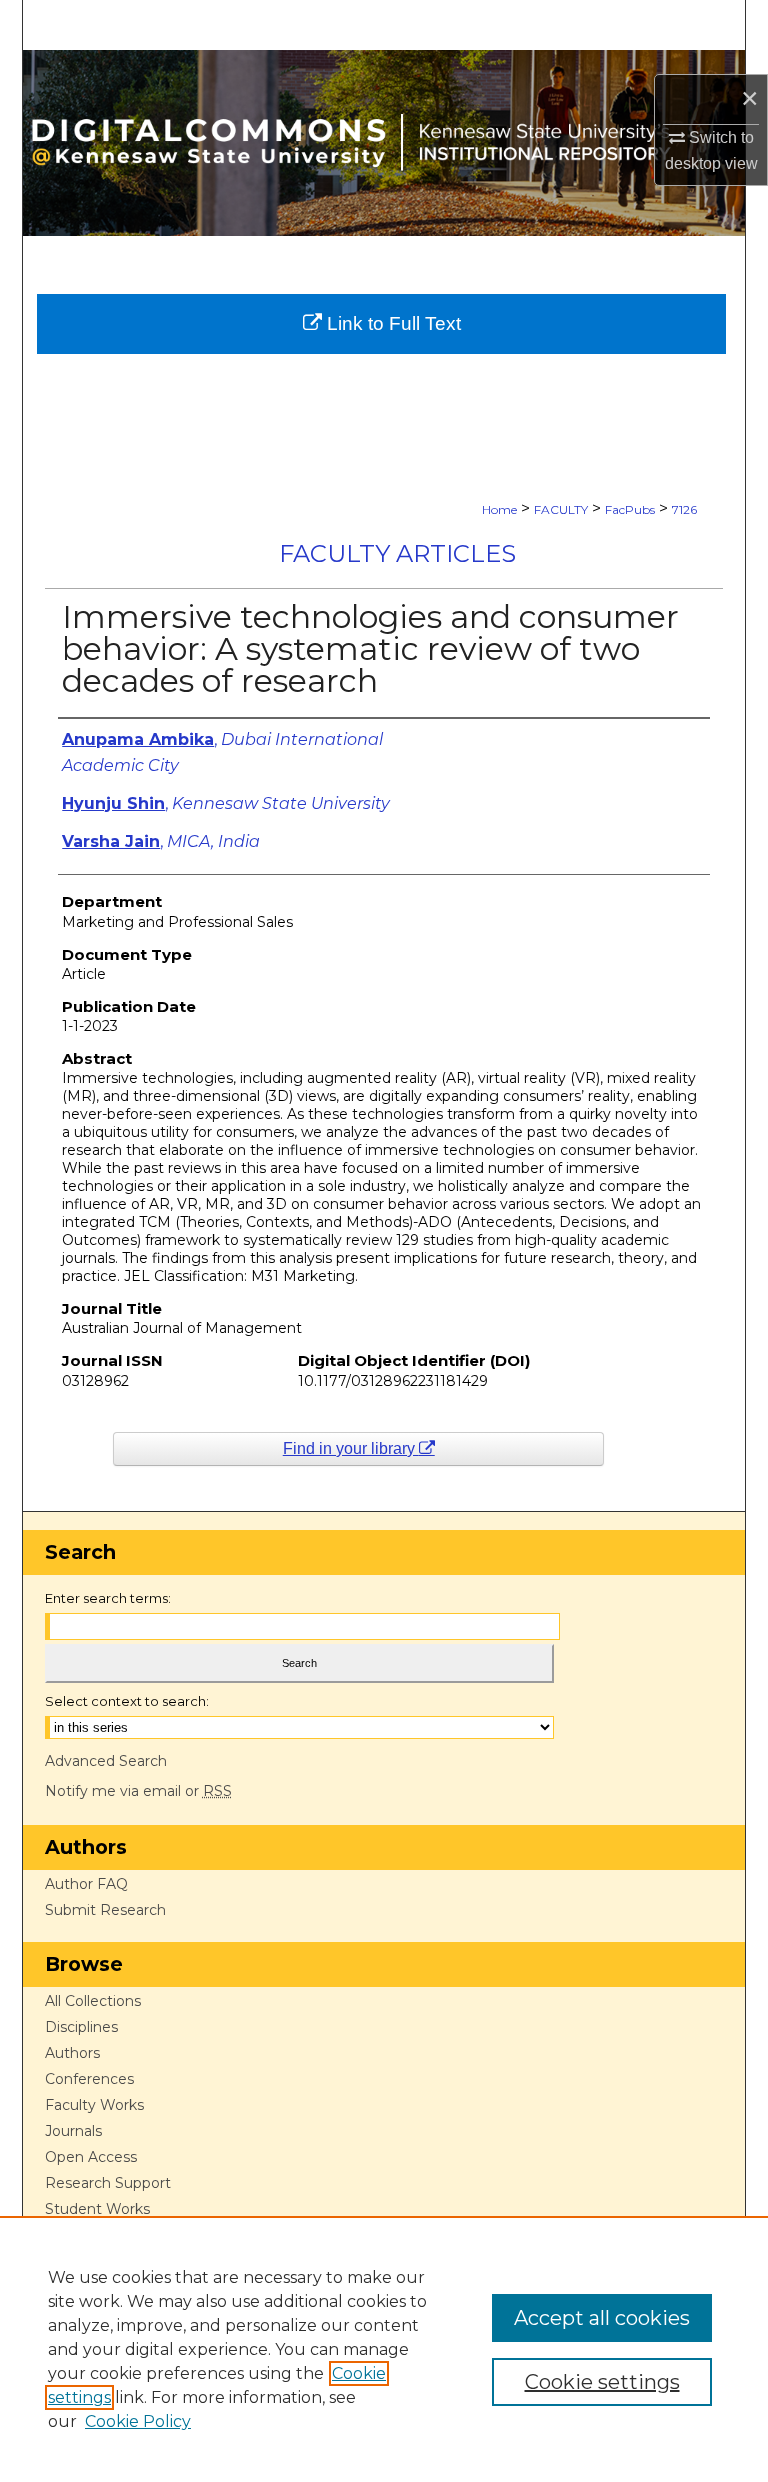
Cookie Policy (138, 2421)
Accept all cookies (602, 2318)
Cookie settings (602, 2382)
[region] (384, 2349)
